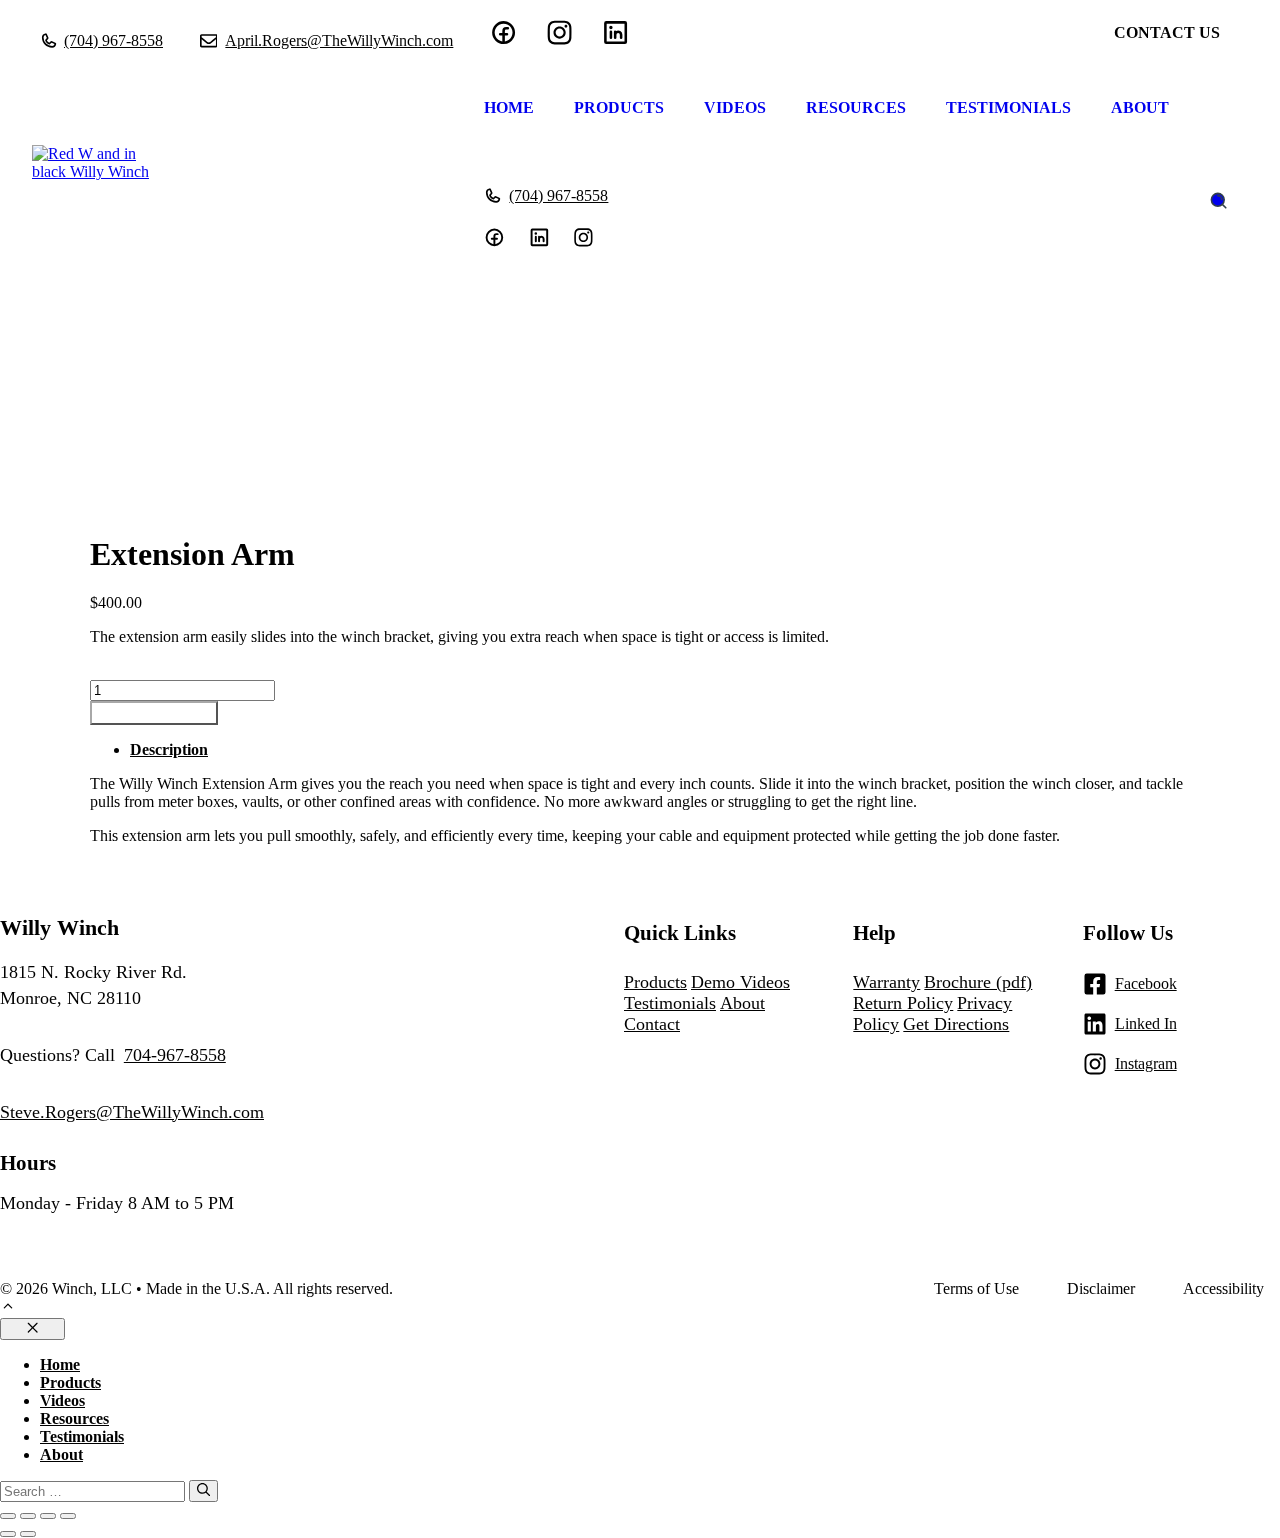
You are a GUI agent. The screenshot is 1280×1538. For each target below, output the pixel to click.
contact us (1167, 32)
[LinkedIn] (559, 32)
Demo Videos (740, 982)
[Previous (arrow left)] (8, 1534)
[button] (8, 1308)
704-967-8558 (175, 1055)
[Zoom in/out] (8, 1516)
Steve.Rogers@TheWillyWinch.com (132, 1112)
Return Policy (903, 1003)
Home (509, 107)
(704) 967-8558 (113, 40)
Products (619, 107)
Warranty (886, 982)
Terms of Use (976, 1288)
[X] (583, 237)
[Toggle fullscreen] (28, 1516)
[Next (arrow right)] (28, 1534)
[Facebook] (503, 32)
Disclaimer (1101, 1288)
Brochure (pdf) (978, 982)
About (1140, 107)
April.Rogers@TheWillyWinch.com (339, 40)
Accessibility (1223, 1288)
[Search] (203, 1491)
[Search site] (1218, 200)
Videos (735, 107)
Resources (856, 107)
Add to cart (154, 712)
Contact (652, 1024)
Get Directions (956, 1024)
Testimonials (1008, 107)
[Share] (48, 1516)
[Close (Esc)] (68, 1516)
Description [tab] (169, 749)
